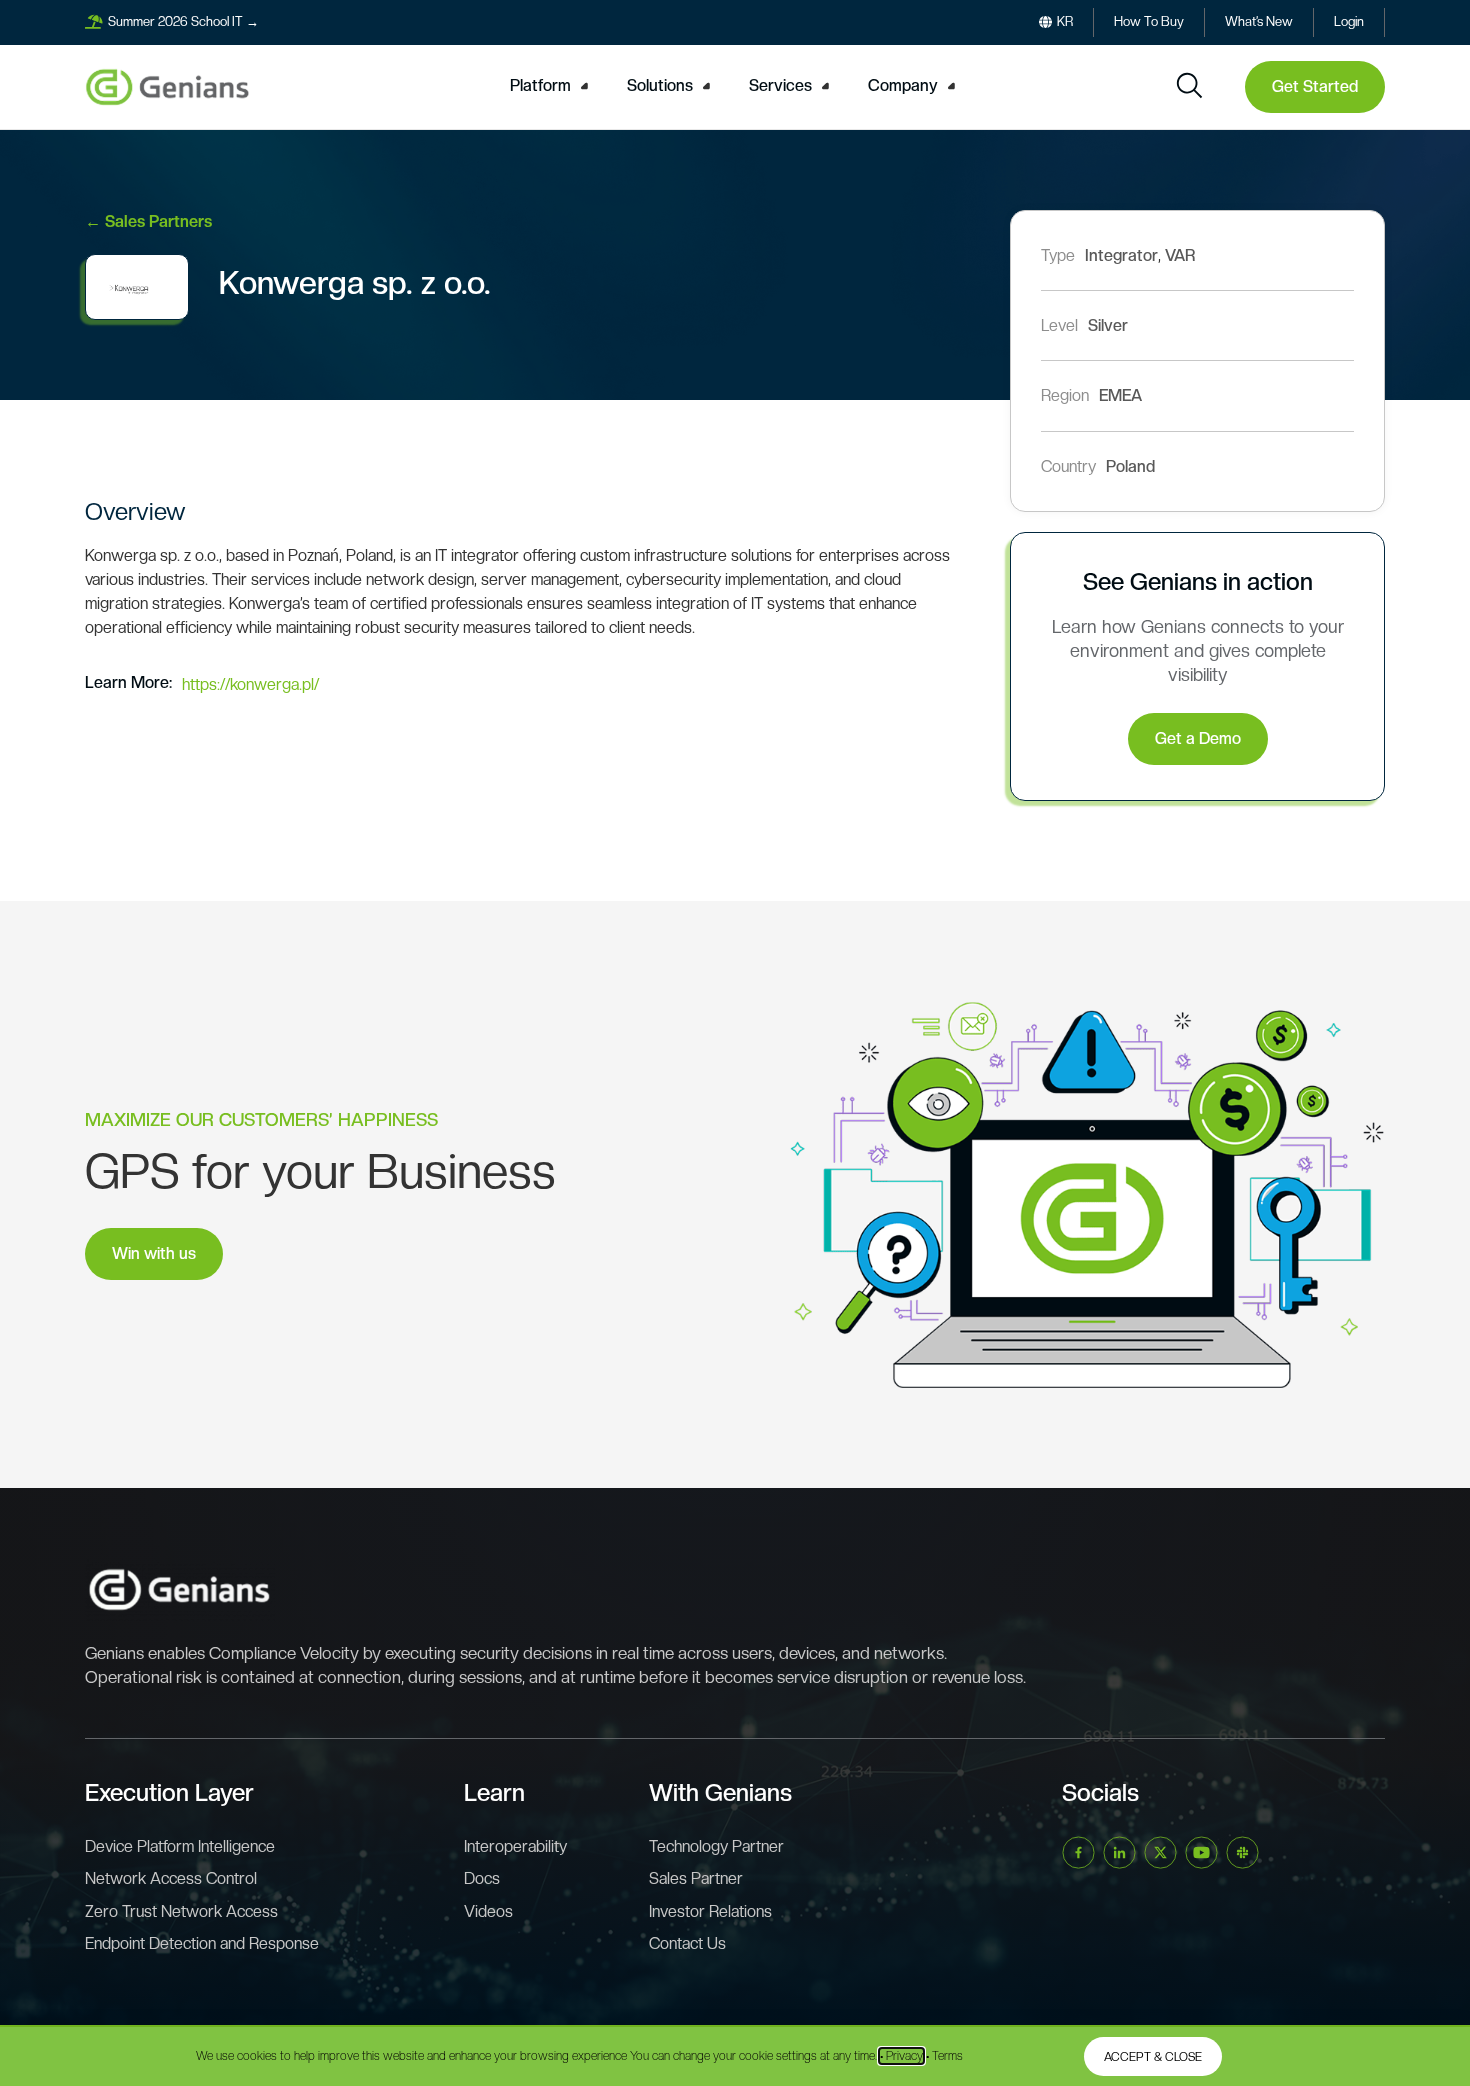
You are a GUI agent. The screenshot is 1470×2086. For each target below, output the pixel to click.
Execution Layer (169, 1792)
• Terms (944, 2056)
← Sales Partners (148, 221)
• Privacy (901, 2056)
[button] (552, 86)
